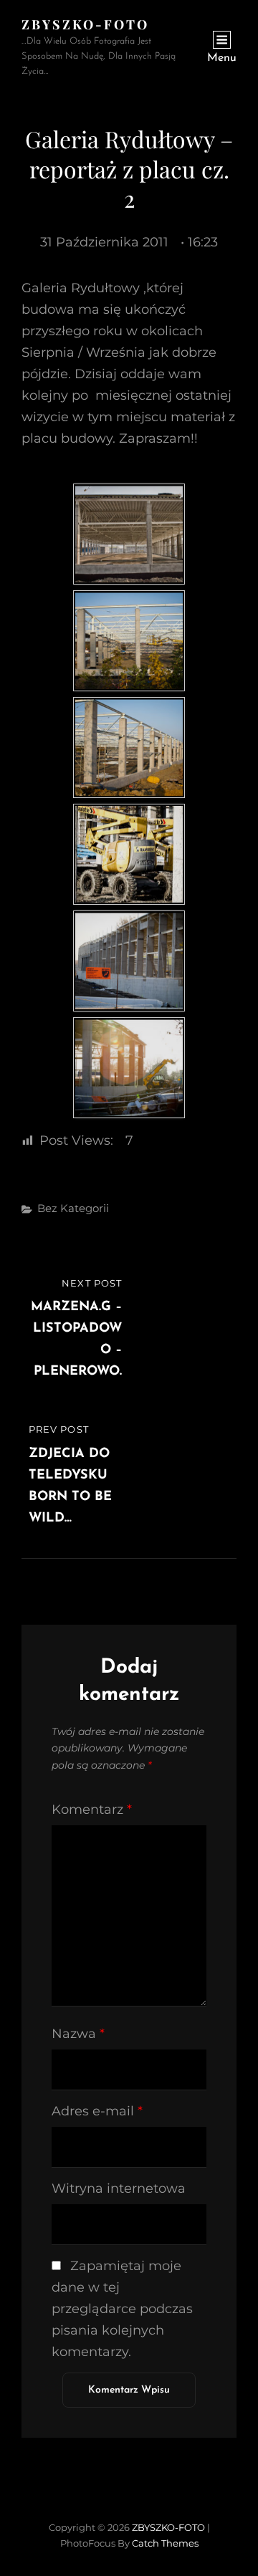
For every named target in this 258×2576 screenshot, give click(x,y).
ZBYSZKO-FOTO (85, 24)
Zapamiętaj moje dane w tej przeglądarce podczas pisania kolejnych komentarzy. (122, 2309)
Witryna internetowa (119, 2188)
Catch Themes (165, 2543)
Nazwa (78, 2034)
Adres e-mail (97, 2111)
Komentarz (92, 1810)
